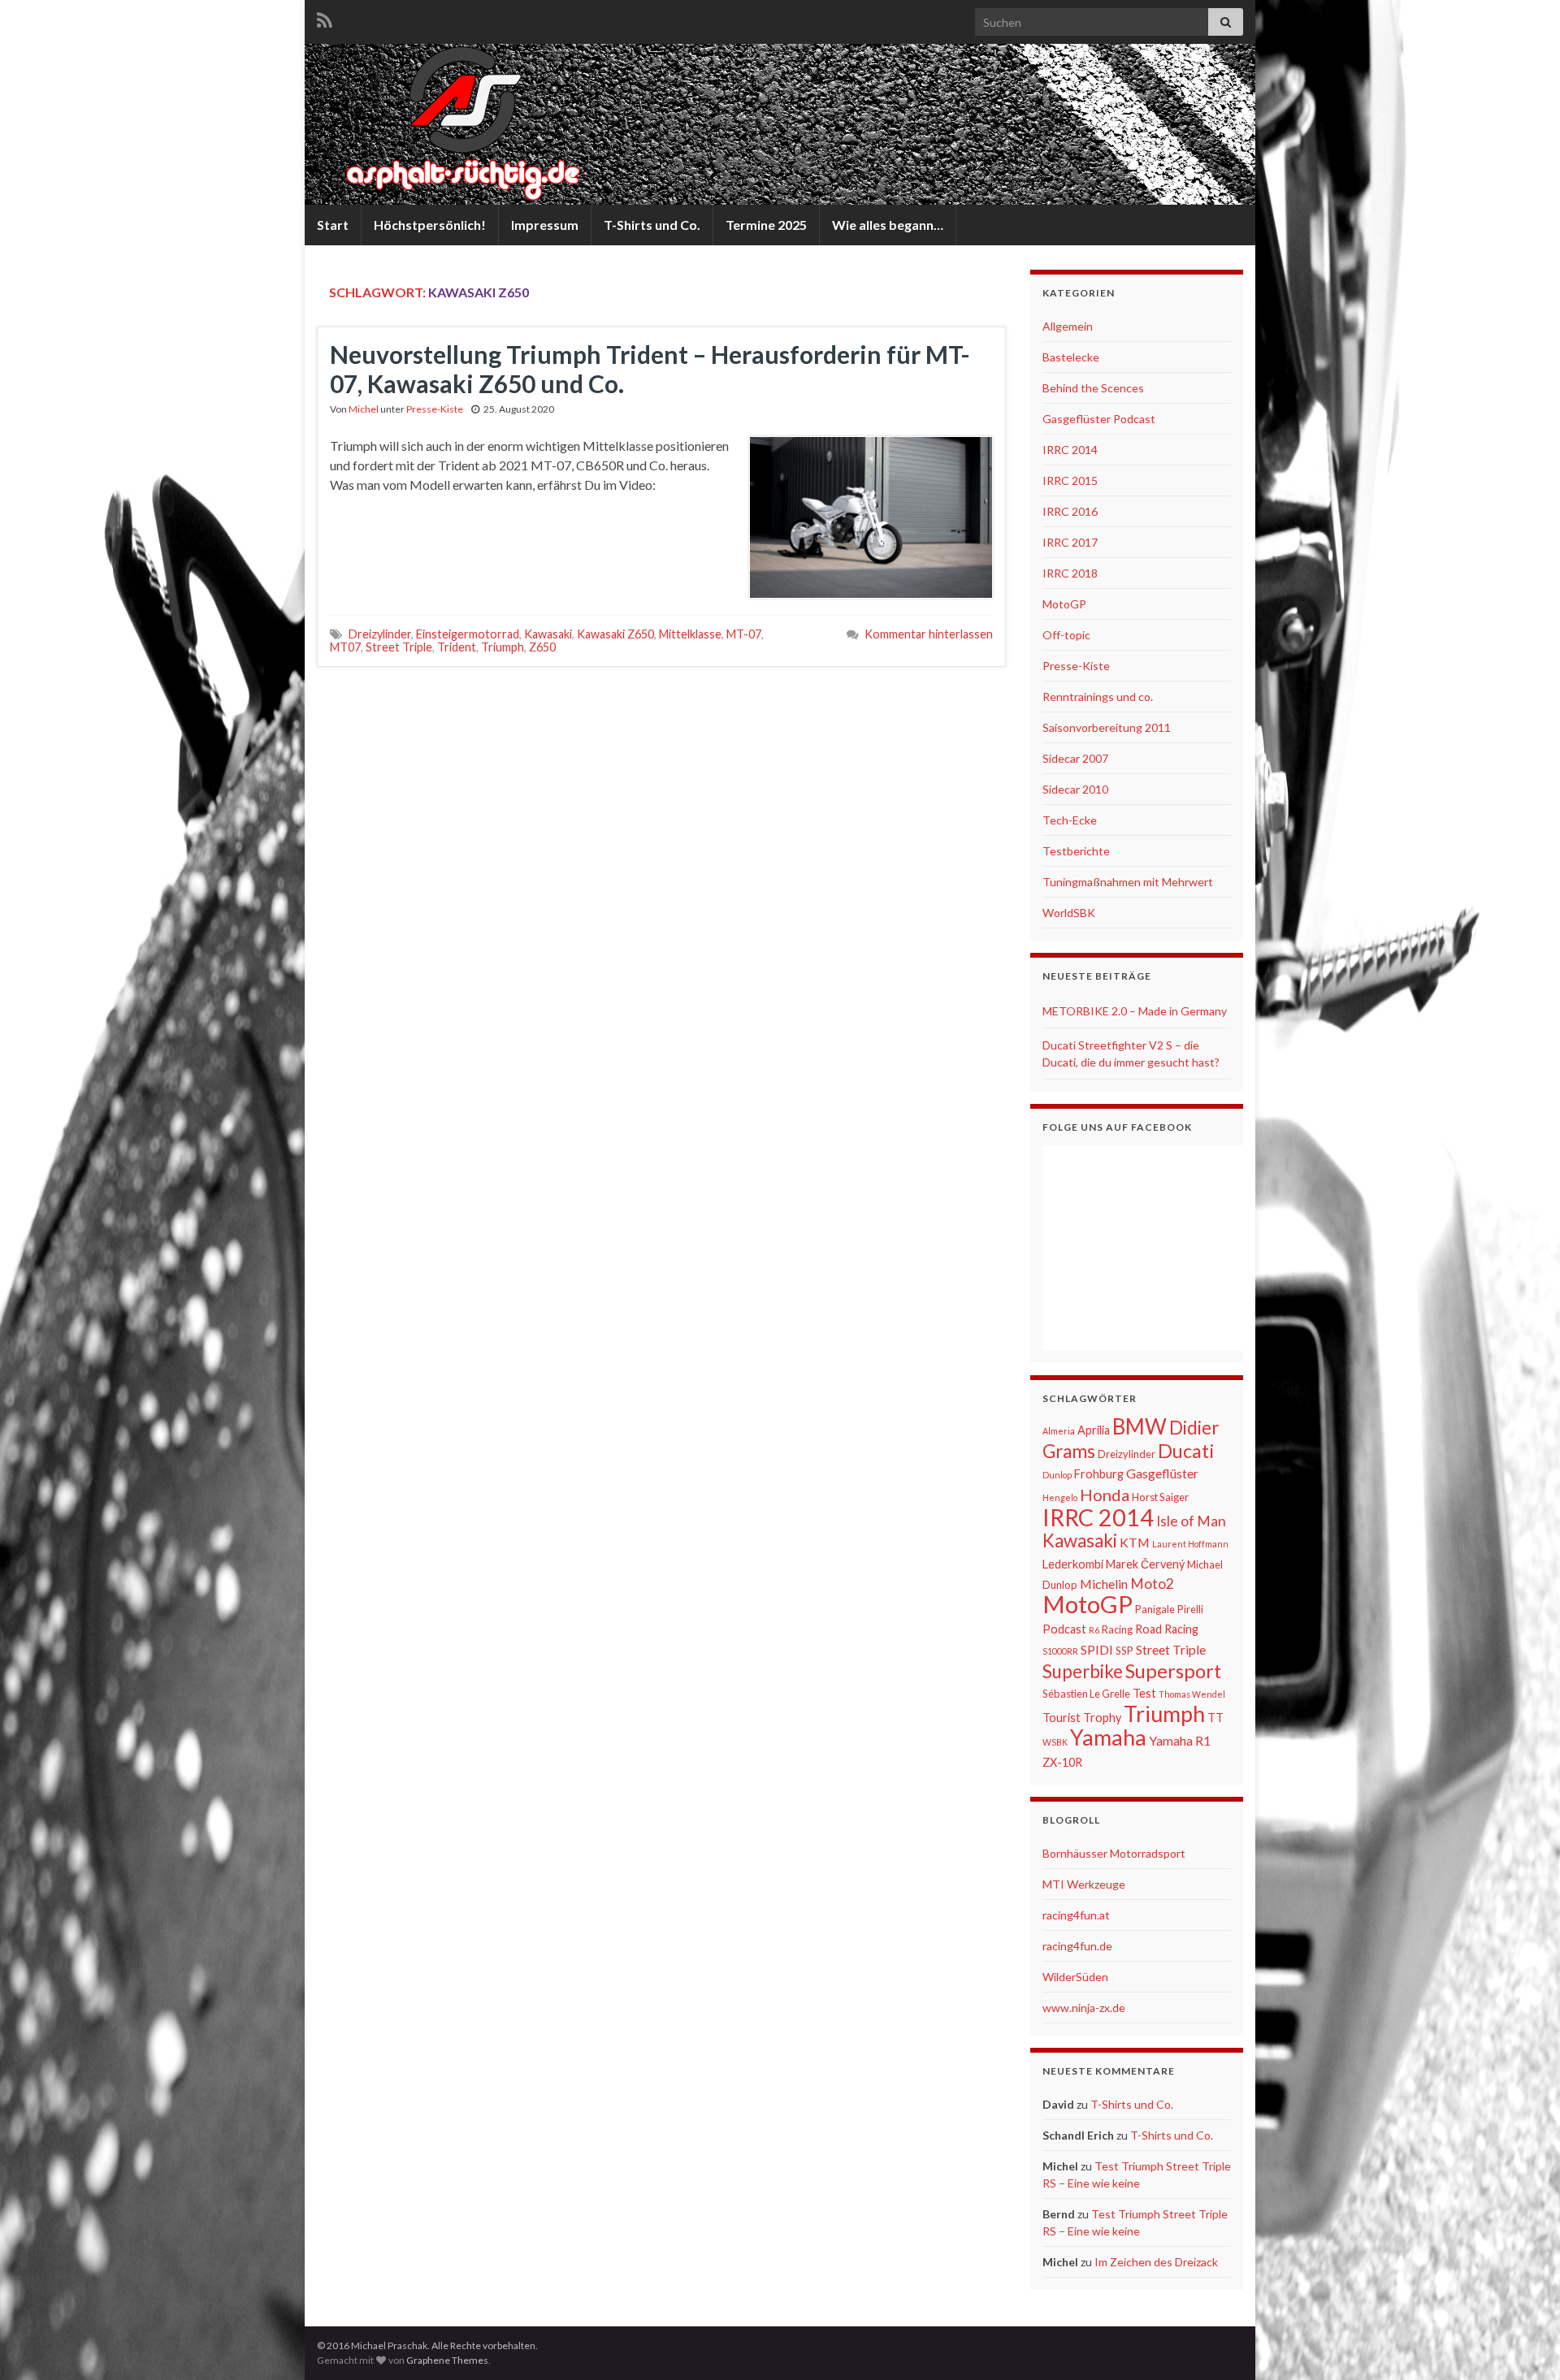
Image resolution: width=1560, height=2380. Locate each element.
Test (1144, 1693)
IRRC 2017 (1070, 542)
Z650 (542, 647)
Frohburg (1099, 1474)
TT (1215, 1718)
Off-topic (1066, 635)
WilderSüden (1075, 1977)
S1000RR (1060, 1651)
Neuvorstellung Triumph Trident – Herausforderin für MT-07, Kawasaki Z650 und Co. (650, 369)
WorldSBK (1069, 913)
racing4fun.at (1076, 1915)
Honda (1105, 1495)
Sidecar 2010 (1075, 789)
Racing (1117, 1629)
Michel (364, 409)
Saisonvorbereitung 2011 (1107, 727)
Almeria (1059, 1431)
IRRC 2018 (1070, 573)
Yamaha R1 (1180, 1740)
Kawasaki (548, 634)
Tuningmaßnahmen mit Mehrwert (1128, 882)
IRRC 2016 (1070, 511)
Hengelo (1060, 1497)
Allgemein (1068, 326)
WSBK (1055, 1742)
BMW (1140, 1426)
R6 (1094, 1630)
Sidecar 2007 (1075, 758)
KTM (1135, 1542)
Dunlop (1057, 1475)
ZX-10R (1062, 1762)
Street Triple (399, 647)
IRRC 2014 (1070, 450)
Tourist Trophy (1082, 1718)
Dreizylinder (380, 634)
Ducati (1186, 1451)
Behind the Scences (1093, 388)
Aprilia (1094, 1430)
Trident (457, 647)
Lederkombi (1073, 1564)
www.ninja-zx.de (1084, 2008)
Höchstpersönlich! (430, 225)
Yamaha (1108, 1737)
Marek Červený (1145, 1564)
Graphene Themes (447, 2360)
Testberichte (1076, 851)
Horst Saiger (1160, 1497)
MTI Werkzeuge (1084, 1884)
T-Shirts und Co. (652, 225)
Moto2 (1152, 1584)
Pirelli (1190, 1609)
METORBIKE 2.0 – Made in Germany (1135, 1011)
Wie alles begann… (888, 225)
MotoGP (1064, 604)
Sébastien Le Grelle (1086, 1694)
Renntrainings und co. (1098, 697)
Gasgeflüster (1162, 1473)
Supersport (1173, 1671)
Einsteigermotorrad (468, 634)
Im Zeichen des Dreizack (1156, 2262)
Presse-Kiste (435, 409)
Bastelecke (1071, 357)
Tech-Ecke (1070, 820)
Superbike (1083, 1671)
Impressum (545, 225)
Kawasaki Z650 (615, 634)
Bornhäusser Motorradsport (1114, 1853)
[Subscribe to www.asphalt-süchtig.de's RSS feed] (325, 17)
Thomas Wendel (1192, 1694)
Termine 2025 (766, 225)
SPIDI (1097, 1649)
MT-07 (744, 634)
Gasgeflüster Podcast (1099, 419)
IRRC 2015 (1070, 480)
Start (333, 225)
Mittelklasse (690, 634)
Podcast (1064, 1629)
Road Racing (1167, 1629)
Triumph (503, 647)
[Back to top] (1523, 2343)
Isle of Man (1191, 1521)
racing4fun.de (1077, 1946)
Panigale (1155, 1609)
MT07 (345, 647)
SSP (1124, 1651)
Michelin (1104, 1584)
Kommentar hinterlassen (929, 634)
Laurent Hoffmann (1190, 1544)
